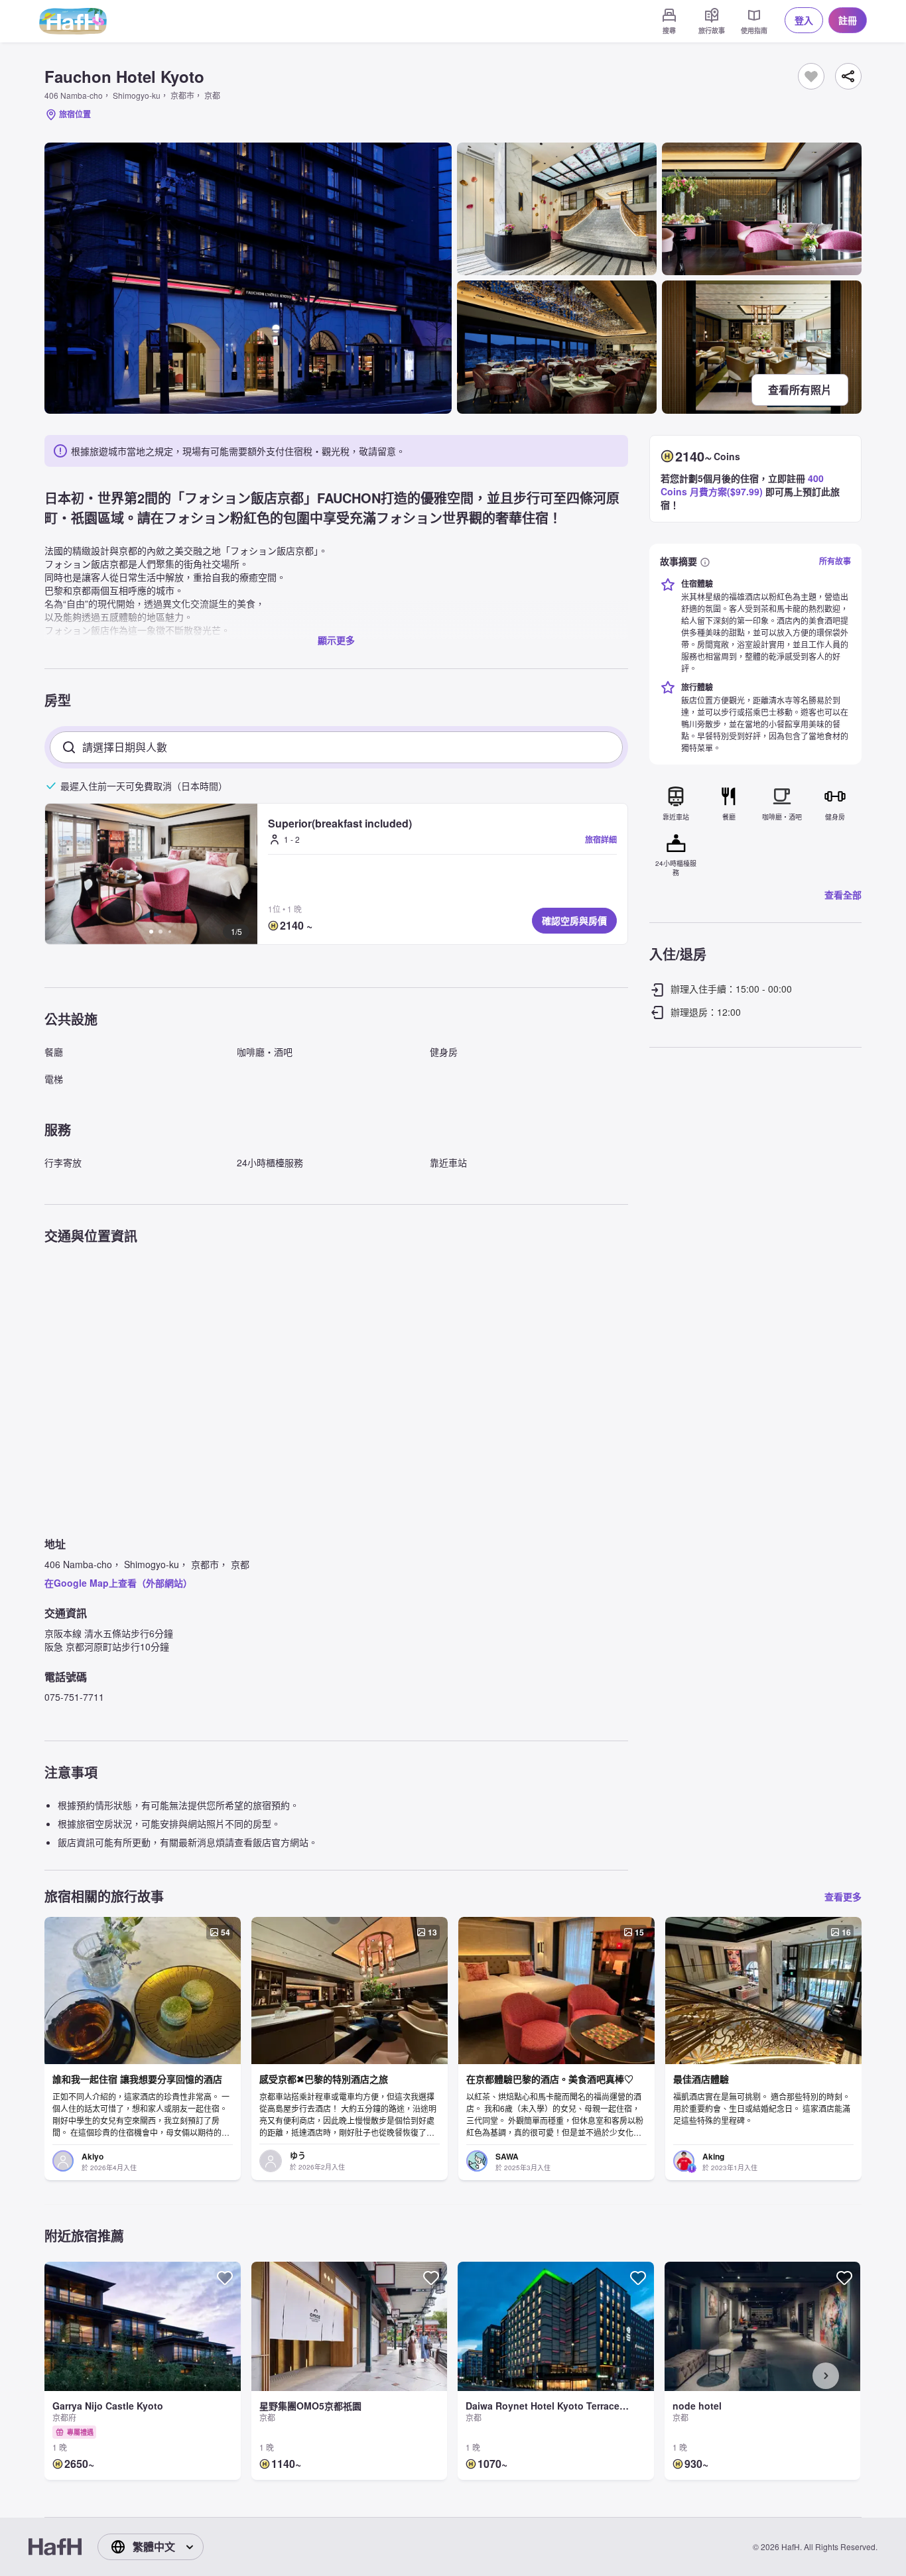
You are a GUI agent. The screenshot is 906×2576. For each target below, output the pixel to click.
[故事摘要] (705, 561)
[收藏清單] (811, 76)
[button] (151, 874)
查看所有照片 (800, 390)
